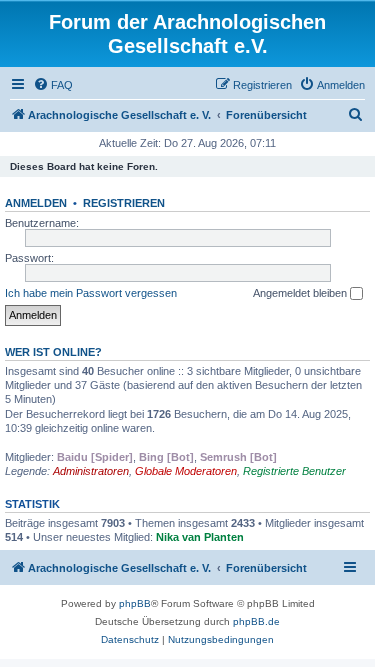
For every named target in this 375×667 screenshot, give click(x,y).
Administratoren (91, 471)
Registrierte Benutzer (294, 471)
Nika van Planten (200, 537)
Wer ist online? (53, 352)
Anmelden (36, 203)
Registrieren (124, 203)
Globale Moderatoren (186, 471)
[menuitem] (53, 85)
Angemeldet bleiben (301, 293)
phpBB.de (256, 621)
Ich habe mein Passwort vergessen (91, 293)
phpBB (135, 603)
